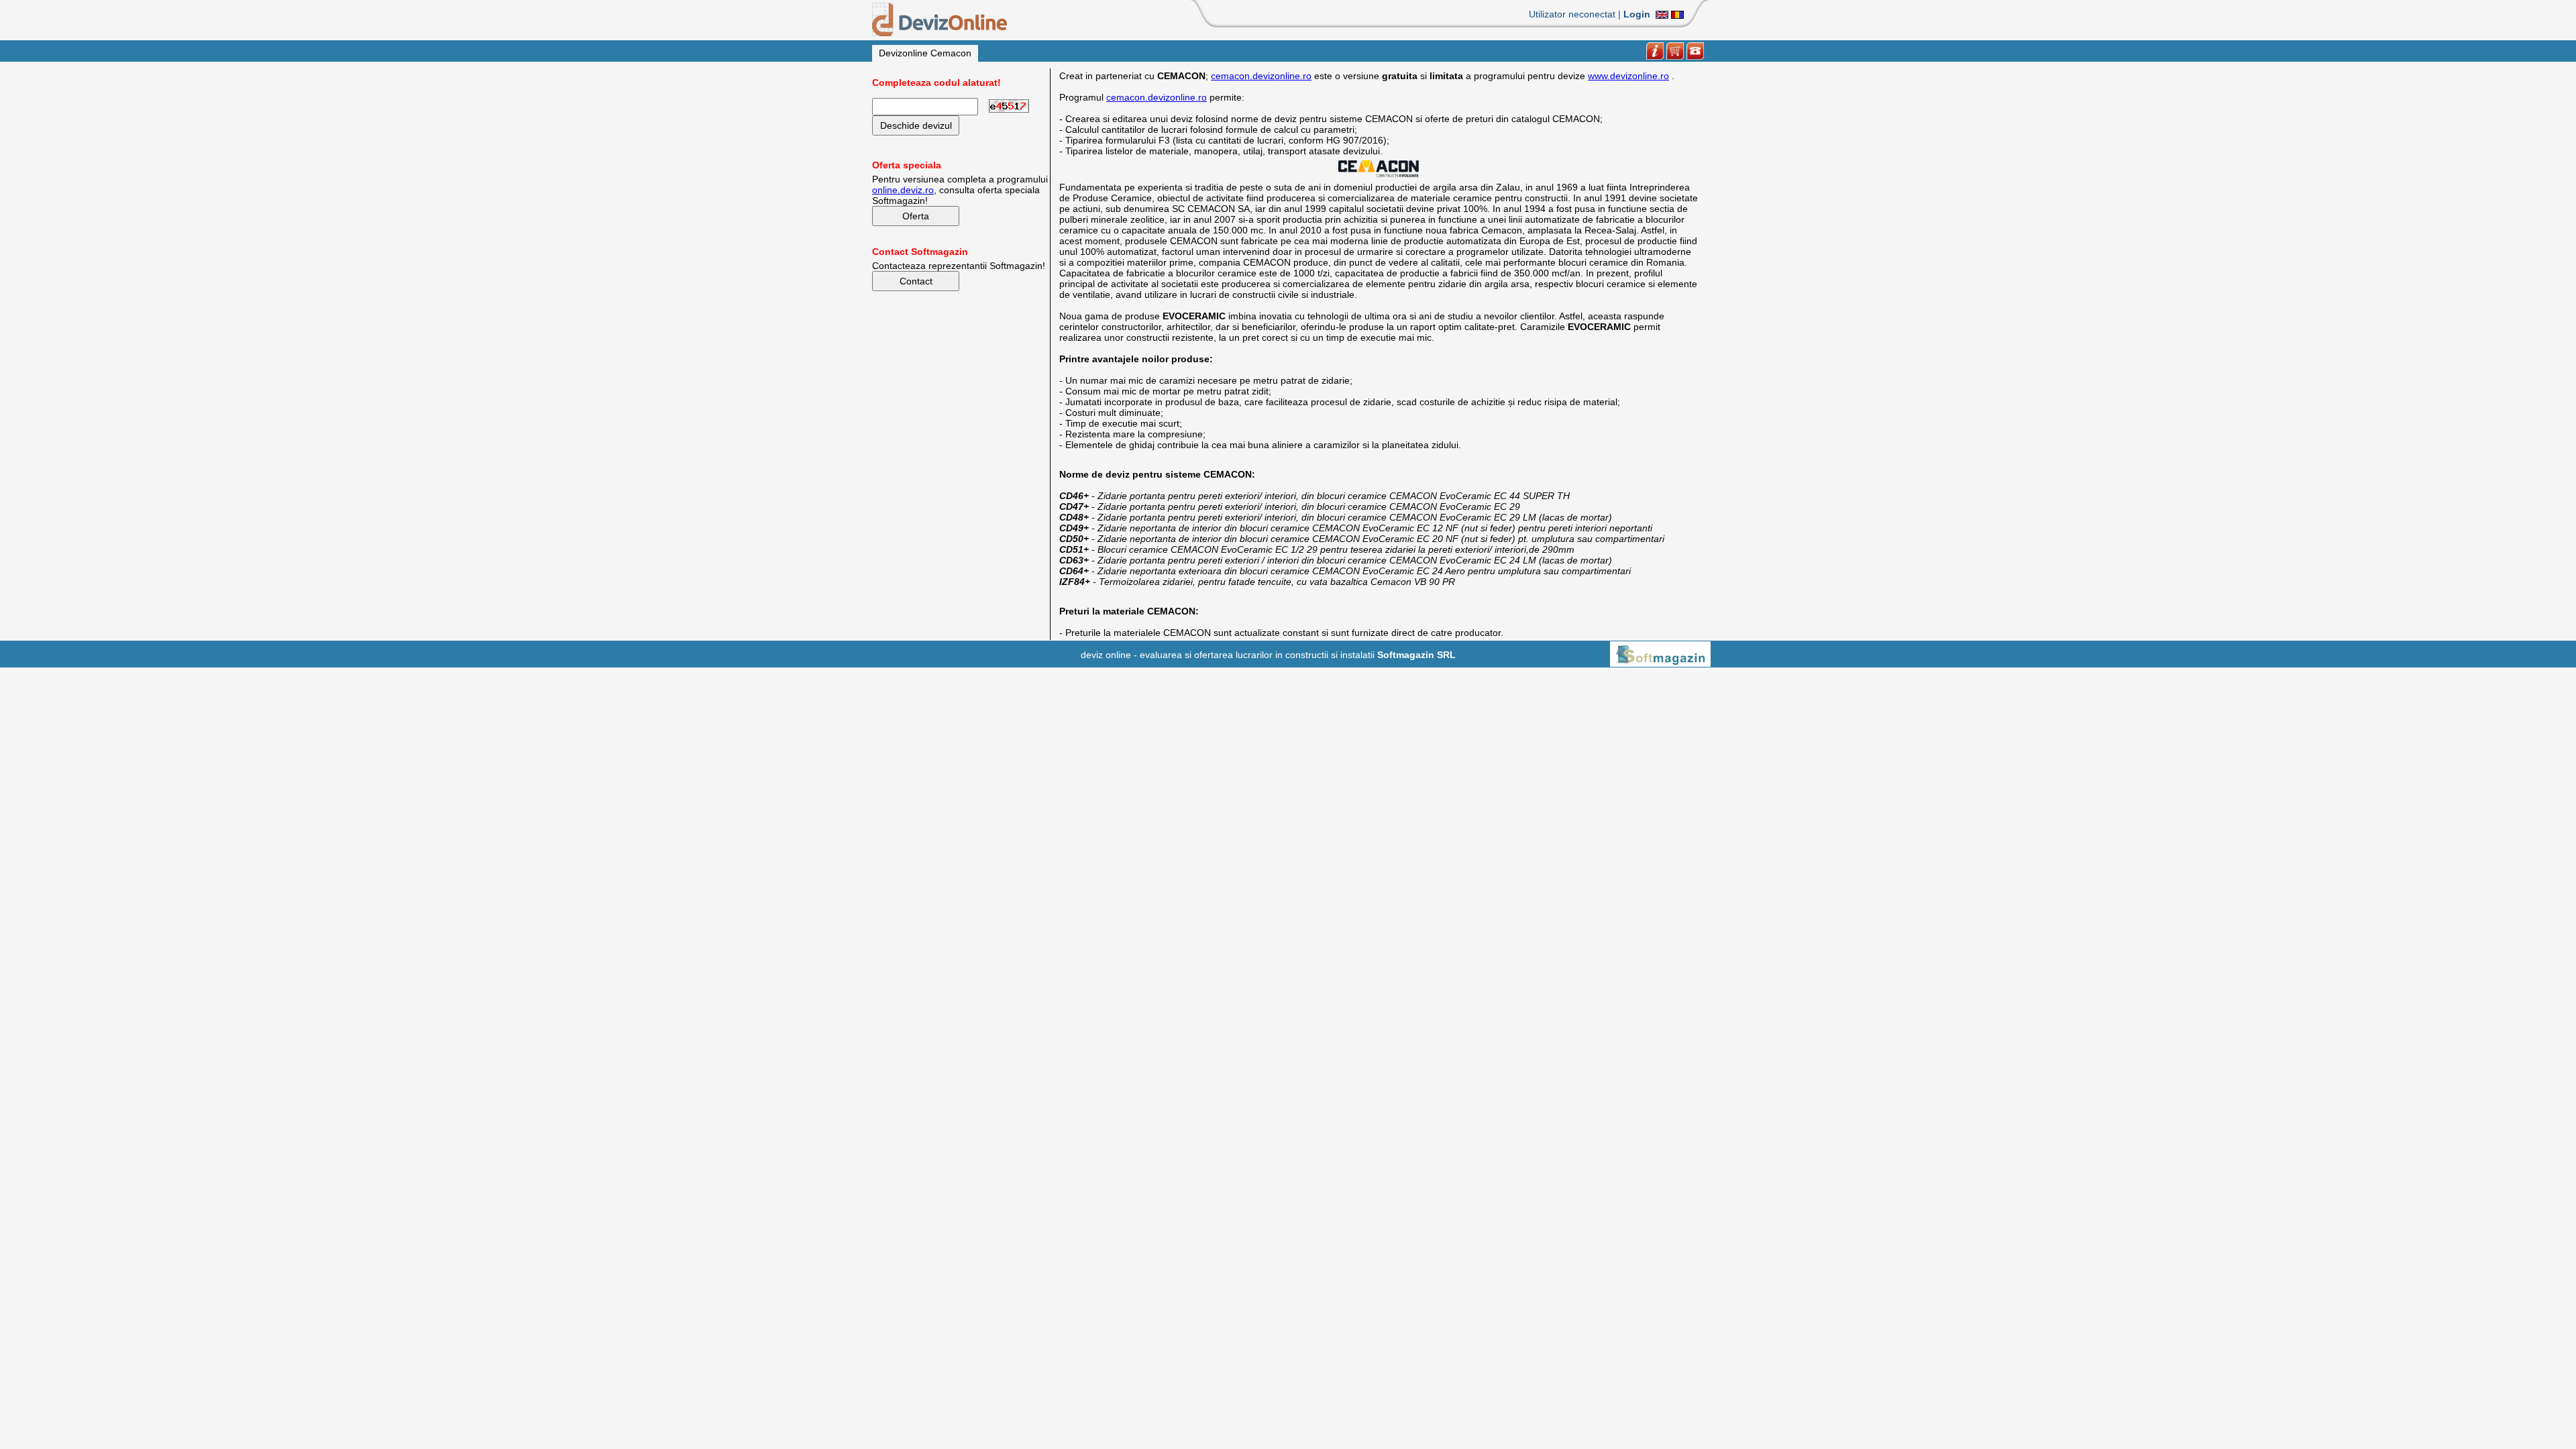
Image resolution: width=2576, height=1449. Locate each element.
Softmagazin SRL (1416, 655)
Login (1637, 14)
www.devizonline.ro (1628, 76)
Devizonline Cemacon (925, 53)
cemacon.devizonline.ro (1261, 76)
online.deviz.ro (903, 190)
